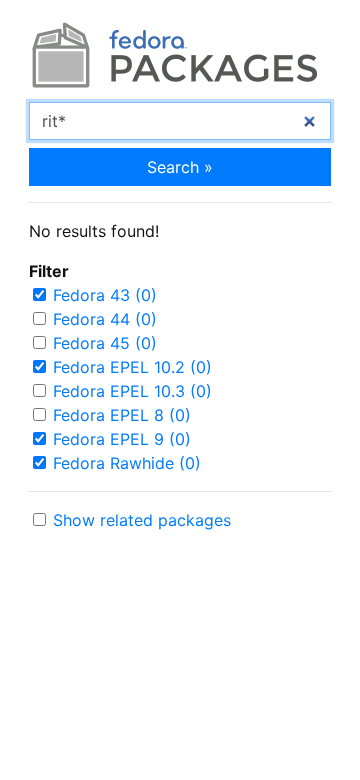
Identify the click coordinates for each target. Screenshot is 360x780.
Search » (180, 167)
